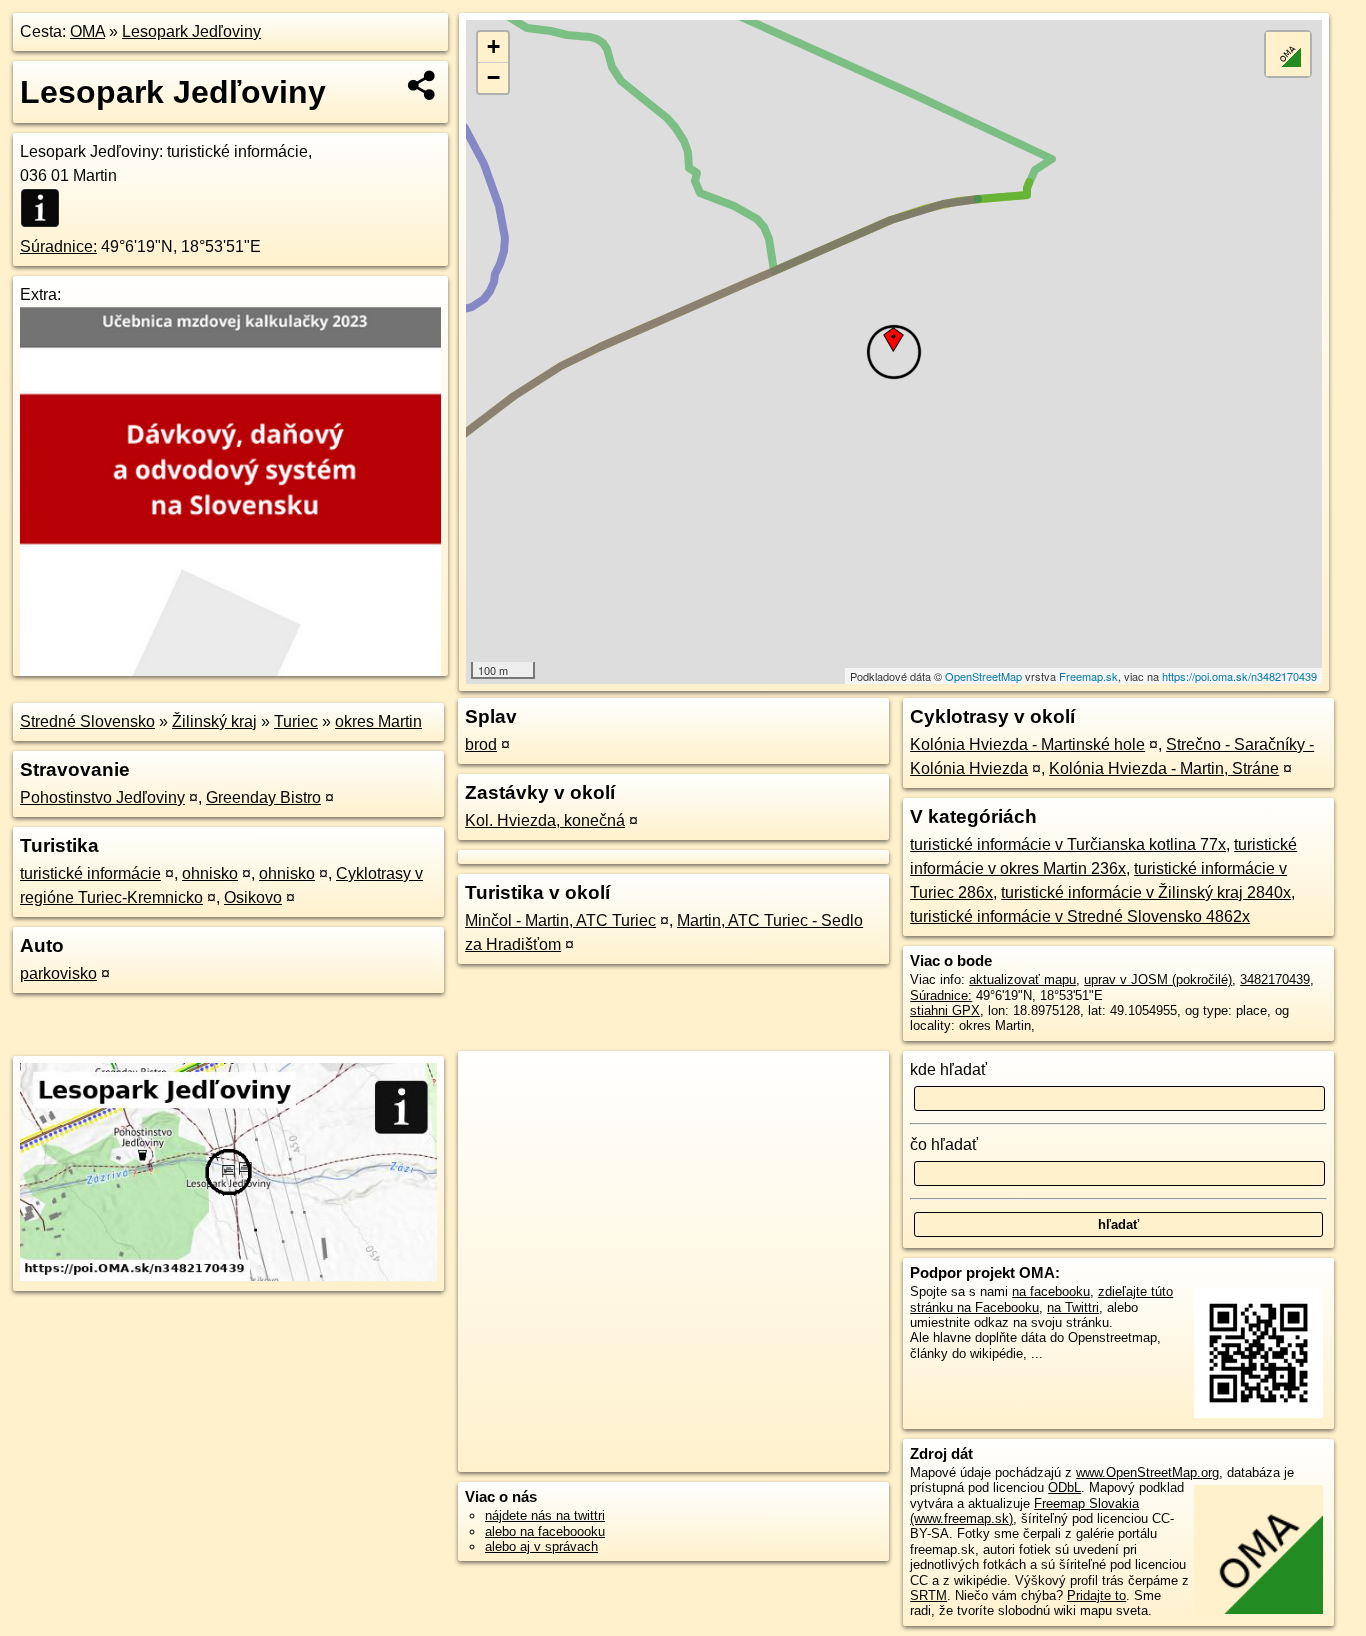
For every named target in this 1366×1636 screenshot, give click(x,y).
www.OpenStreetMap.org (1147, 1472)
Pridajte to (1096, 1595)
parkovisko (58, 973)
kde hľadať (948, 1069)
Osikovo (253, 897)
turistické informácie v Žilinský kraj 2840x (1146, 892)
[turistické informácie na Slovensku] (46, 208)
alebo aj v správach (541, 1546)
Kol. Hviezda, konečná (545, 820)
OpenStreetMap (983, 676)
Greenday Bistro (263, 797)
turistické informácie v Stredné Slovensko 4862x (1080, 916)
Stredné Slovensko (87, 721)
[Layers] (1288, 54)
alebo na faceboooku (545, 1531)
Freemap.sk (1088, 676)
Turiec (296, 721)
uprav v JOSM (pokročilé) (1158, 979)
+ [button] (493, 46)
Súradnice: (58, 246)
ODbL (1064, 1487)
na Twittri (1073, 1307)
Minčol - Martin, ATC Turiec (560, 920)
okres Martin (378, 721)
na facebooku (1051, 1291)
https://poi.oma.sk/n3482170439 (1239, 676)
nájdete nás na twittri (545, 1515)
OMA (87, 31)
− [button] (493, 77)
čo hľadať (944, 1144)
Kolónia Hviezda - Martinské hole (1027, 744)
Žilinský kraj (214, 721)
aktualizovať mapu (1022, 979)
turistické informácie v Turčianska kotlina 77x (1068, 844)
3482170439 (1275, 979)
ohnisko (210, 873)
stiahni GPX (945, 1010)
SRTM (928, 1595)
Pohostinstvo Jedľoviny (102, 797)
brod (481, 744)
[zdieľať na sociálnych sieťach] (422, 85)
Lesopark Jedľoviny (191, 31)
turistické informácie (90, 873)
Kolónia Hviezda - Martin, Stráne (1164, 768)
